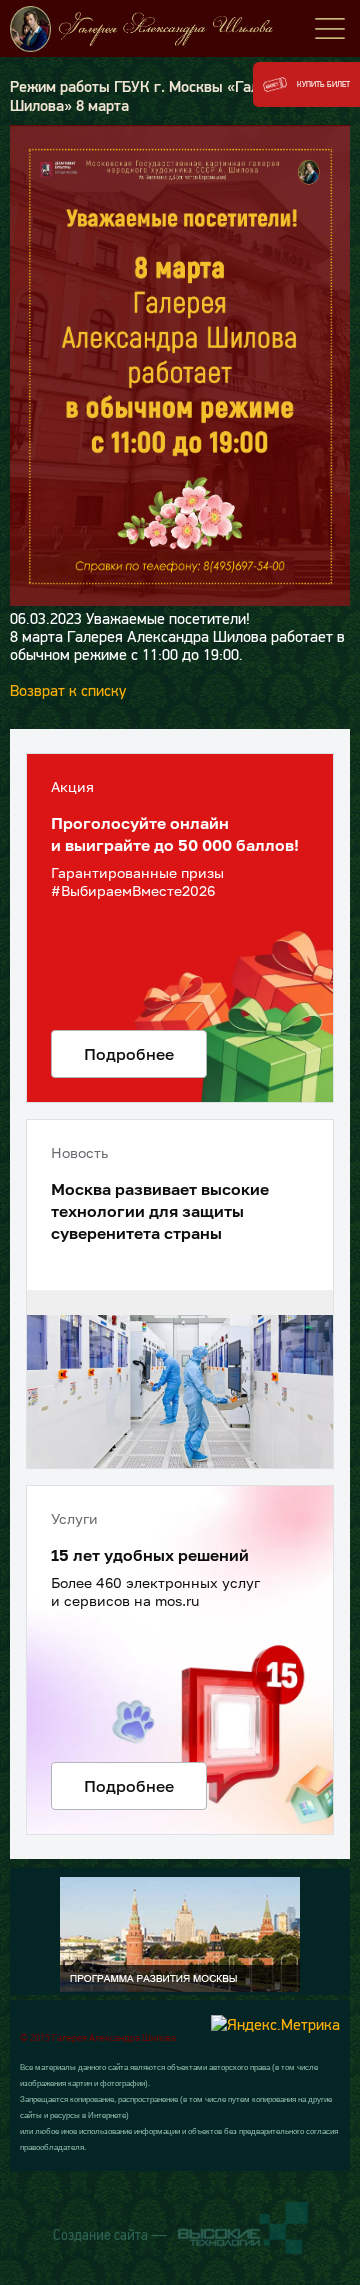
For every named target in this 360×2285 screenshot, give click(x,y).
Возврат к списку (68, 690)
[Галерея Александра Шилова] (180, 29)
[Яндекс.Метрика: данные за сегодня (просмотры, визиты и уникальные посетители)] (275, 2024)
